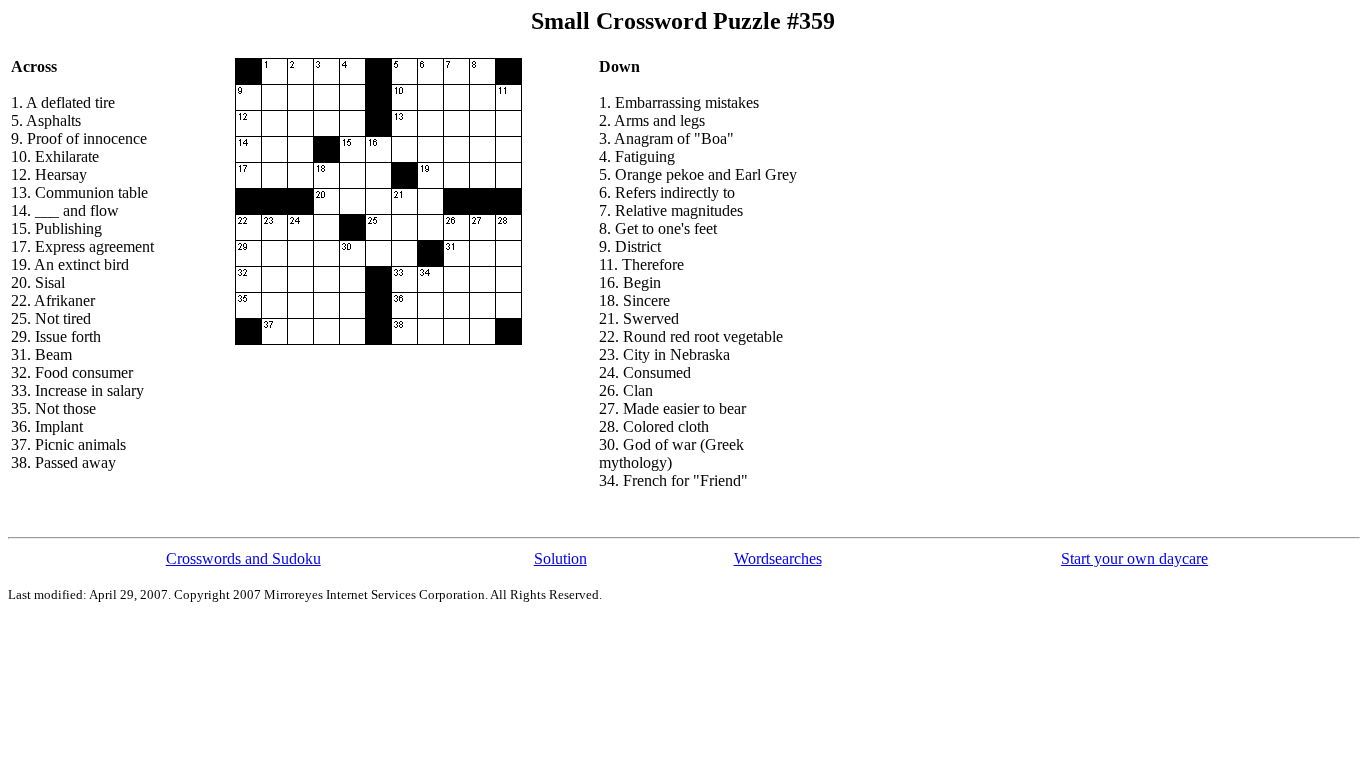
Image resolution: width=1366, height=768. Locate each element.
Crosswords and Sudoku (243, 558)
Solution (560, 558)
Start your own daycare (1134, 558)
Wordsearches (778, 558)
